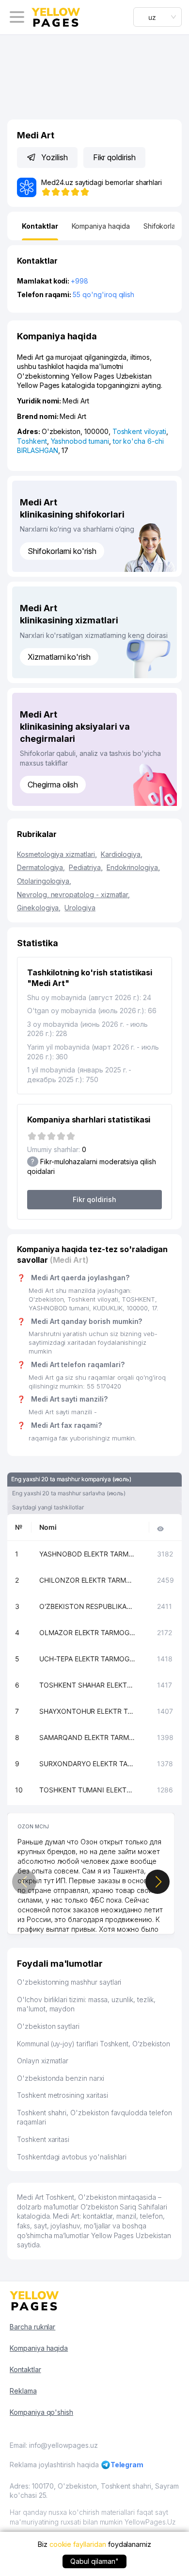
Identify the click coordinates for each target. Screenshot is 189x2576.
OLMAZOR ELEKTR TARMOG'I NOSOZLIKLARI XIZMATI (88, 1632)
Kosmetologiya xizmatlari (57, 854)
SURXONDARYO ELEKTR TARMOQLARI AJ (88, 1764)
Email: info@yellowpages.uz (54, 2445)
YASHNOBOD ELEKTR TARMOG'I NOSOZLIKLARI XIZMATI (88, 1554)
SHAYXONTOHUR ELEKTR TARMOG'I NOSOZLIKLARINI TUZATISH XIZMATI (88, 1711)
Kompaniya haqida (39, 2348)
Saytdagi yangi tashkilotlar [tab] (48, 1507)
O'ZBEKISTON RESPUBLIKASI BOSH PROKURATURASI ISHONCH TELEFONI (88, 1606)
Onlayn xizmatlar (43, 2061)
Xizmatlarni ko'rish (59, 657)
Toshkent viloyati (139, 431)
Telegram (127, 2465)
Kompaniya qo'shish (41, 2412)
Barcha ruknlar (32, 2327)
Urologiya (80, 908)
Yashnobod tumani (80, 441)
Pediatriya (86, 867)
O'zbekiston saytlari (48, 2026)
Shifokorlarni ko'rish (62, 551)
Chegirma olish (53, 785)
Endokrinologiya (133, 867)
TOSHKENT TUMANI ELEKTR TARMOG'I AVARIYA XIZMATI (88, 1790)
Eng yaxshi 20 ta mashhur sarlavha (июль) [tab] (69, 1493)
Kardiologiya (122, 854)
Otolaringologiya (44, 881)
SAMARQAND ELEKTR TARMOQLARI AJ (88, 1737)
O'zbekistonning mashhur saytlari (69, 1982)
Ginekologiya (39, 908)
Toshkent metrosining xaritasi (63, 2095)
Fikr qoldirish (114, 157)
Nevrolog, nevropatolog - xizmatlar (73, 895)
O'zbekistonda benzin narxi (61, 2078)
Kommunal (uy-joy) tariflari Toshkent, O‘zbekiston (94, 2044)
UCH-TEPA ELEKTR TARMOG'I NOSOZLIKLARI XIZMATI (88, 1659)
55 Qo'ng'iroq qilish (103, 294)
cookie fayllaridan (78, 2544)
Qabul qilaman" (94, 2561)
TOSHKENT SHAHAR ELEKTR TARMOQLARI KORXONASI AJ (88, 1685)
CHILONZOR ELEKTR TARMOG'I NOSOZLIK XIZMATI (88, 1580)
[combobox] (157, 17)
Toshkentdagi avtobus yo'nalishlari (72, 2157)
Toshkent (32, 441)
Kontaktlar (25, 2369)
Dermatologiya (41, 867)
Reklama (23, 2391)
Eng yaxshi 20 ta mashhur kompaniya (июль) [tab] (71, 1479)
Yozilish (55, 157)
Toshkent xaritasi (43, 2139)
